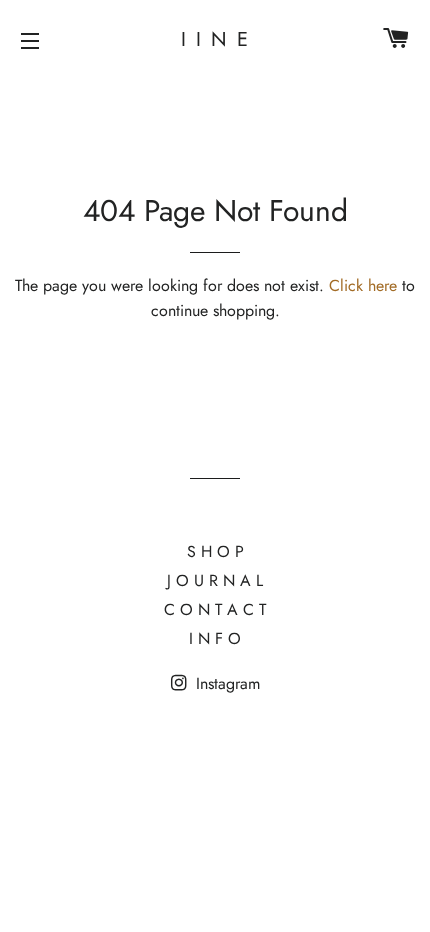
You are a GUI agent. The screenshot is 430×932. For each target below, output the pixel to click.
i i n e (215, 40)
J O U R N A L (215, 580)
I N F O (215, 638)
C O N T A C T (215, 609)
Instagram (225, 683)
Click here (363, 285)
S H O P (215, 551)
